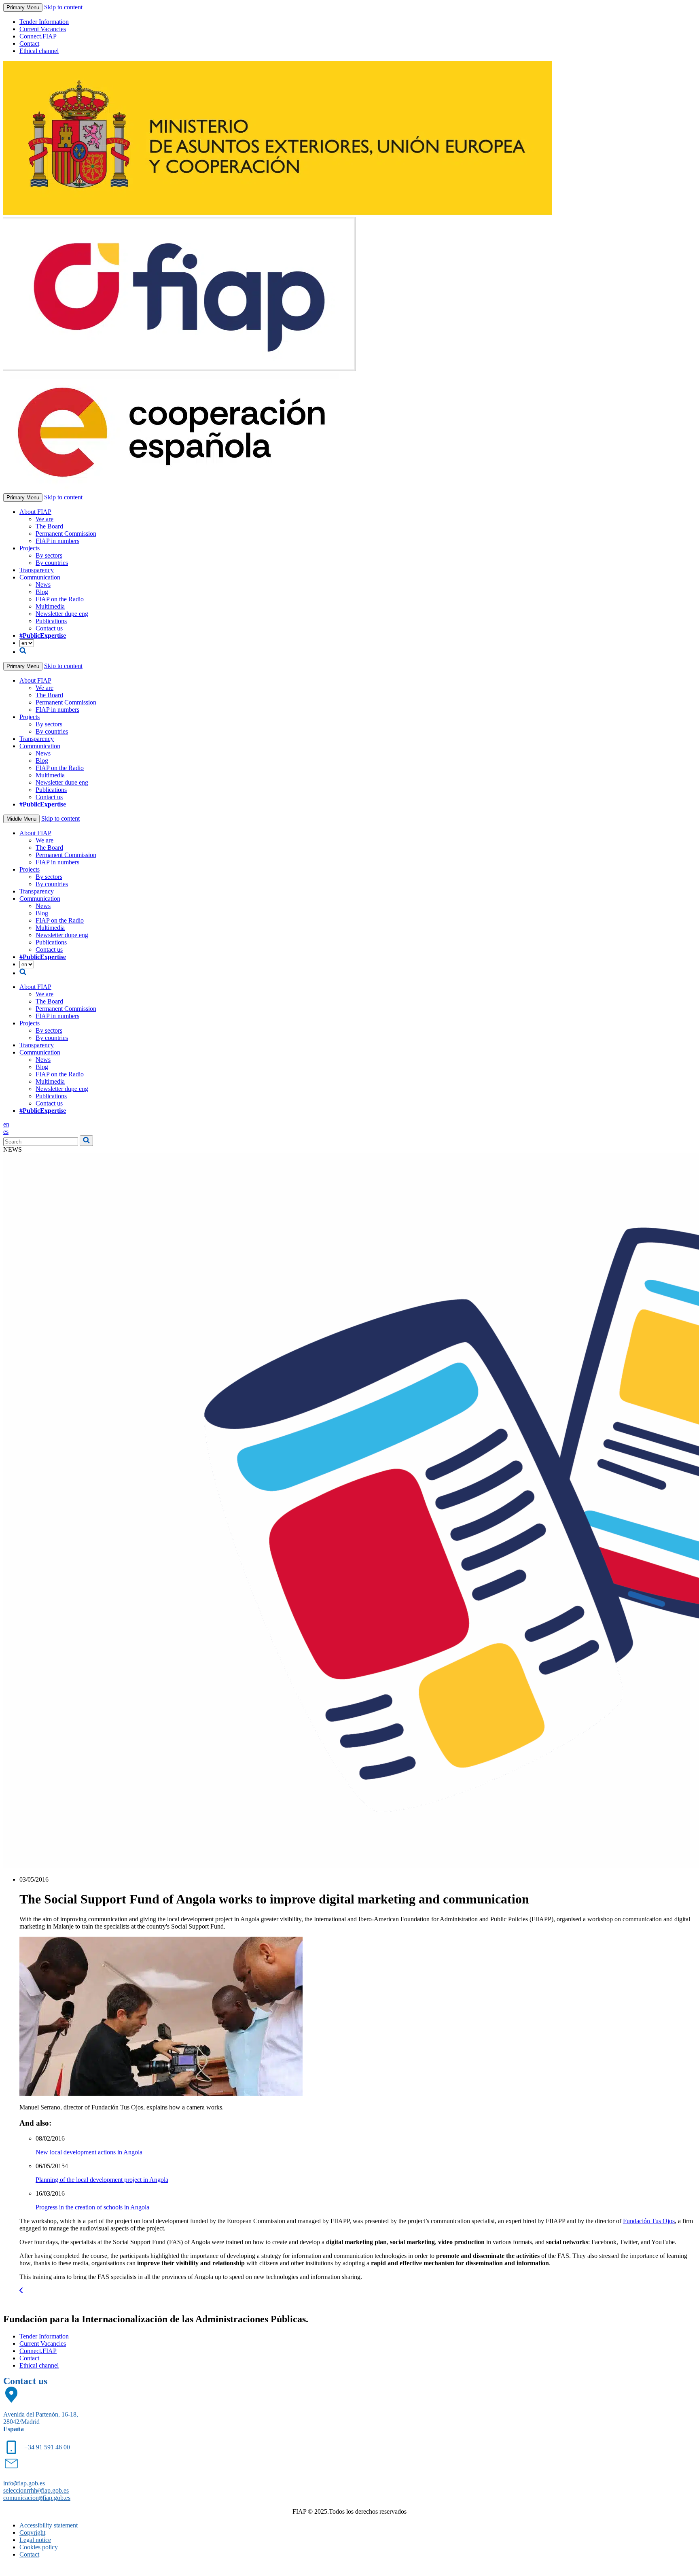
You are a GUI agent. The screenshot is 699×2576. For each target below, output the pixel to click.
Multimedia (50, 606)
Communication (40, 577)
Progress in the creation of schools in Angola (92, 2207)
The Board (49, 526)
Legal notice (35, 2540)
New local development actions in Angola (89, 2152)
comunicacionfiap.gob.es (37, 2498)
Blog (42, 592)
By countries (52, 563)
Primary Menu (23, 7)
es (6, 1132)
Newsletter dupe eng (62, 614)
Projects (30, 548)
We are (44, 519)
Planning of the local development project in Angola (102, 2180)
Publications (51, 621)
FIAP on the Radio (60, 599)
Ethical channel (39, 51)
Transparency (37, 570)
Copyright (32, 2533)
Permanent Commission (66, 534)
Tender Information (44, 22)
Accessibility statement (49, 2525)
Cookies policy (39, 2547)
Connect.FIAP (38, 36)
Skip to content (63, 7)
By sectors (49, 555)
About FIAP (35, 512)
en (6, 1124)
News (43, 585)
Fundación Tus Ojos (649, 2221)
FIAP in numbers (57, 541)
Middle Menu (21, 819)
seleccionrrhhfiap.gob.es (36, 2490)
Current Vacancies (43, 29)
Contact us (49, 628)
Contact (29, 43)
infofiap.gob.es (24, 2483)
